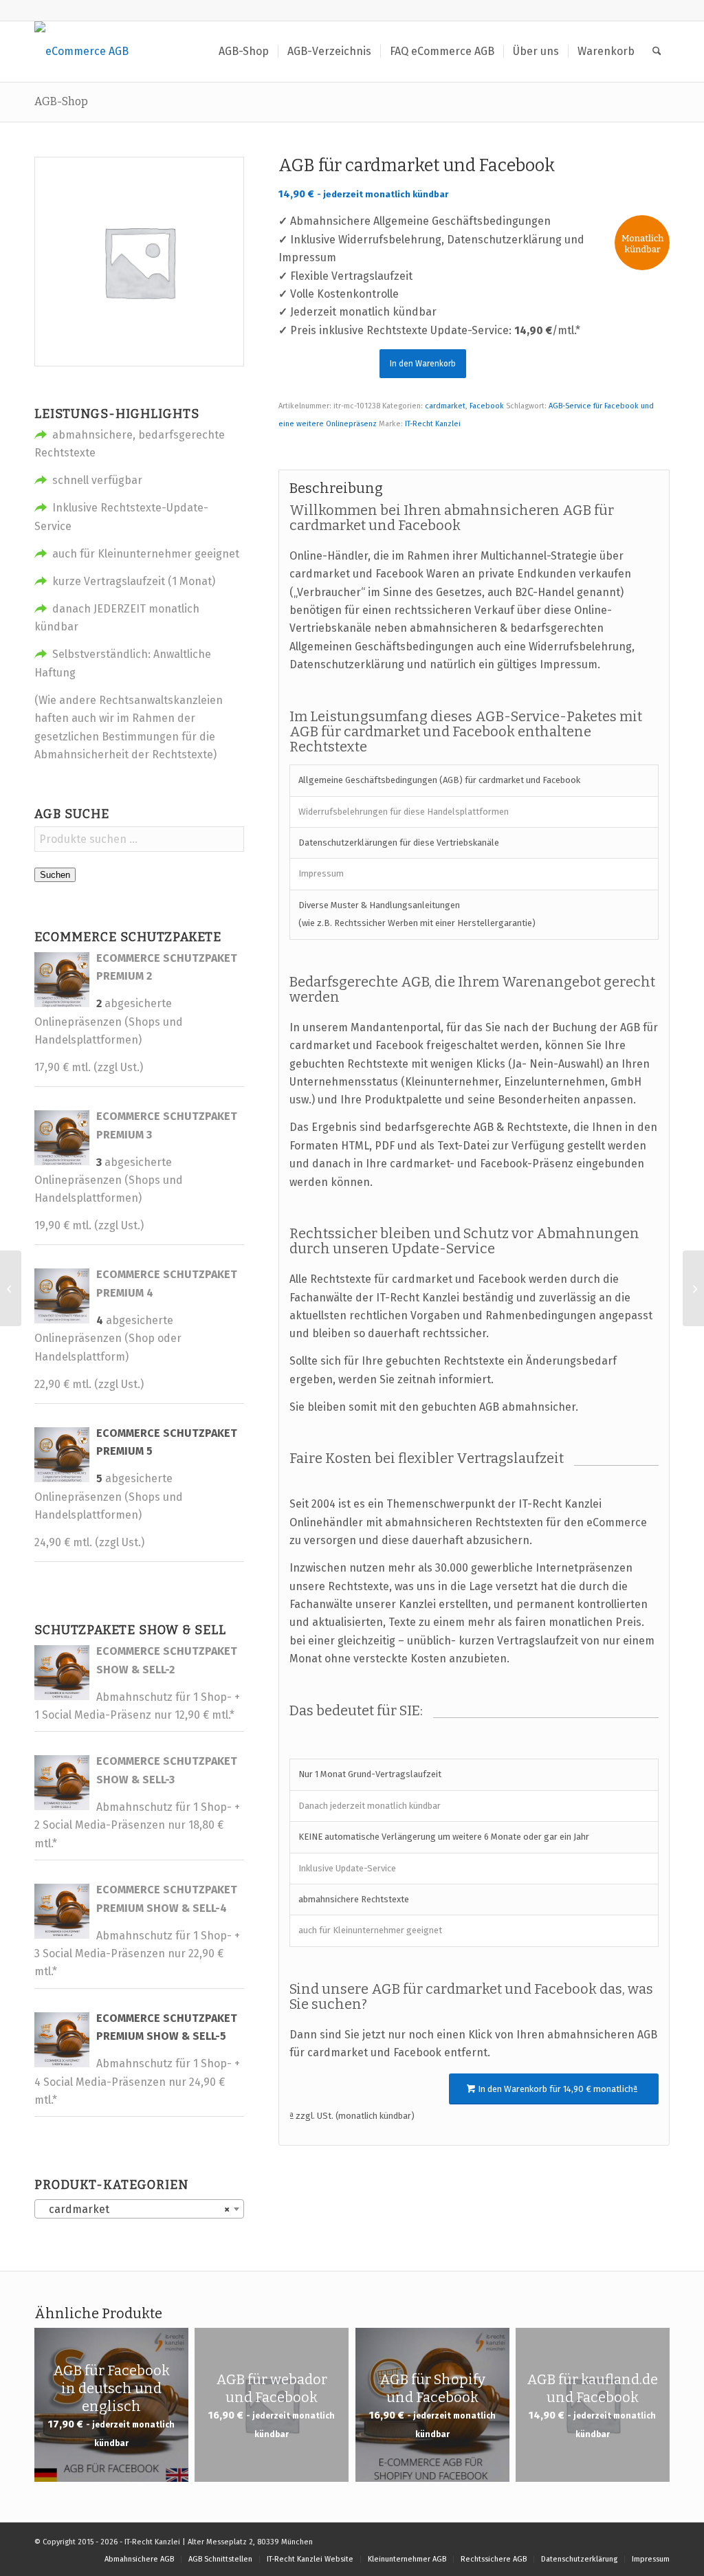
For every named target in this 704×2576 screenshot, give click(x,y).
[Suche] (657, 52)
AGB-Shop (61, 101)
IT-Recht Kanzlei (433, 424)
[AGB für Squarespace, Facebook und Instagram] (11, 1288)
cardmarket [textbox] (135, 2209)
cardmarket (445, 406)
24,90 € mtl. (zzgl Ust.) (89, 1542)
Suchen (55, 875)
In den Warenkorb (423, 364)
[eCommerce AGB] (81, 52)
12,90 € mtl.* (205, 1715)
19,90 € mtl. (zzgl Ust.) (89, 1225)
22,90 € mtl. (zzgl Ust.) (89, 1384)
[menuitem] (244, 52)
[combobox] (139, 2209)
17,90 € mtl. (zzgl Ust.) (89, 1067)
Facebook (487, 406)
